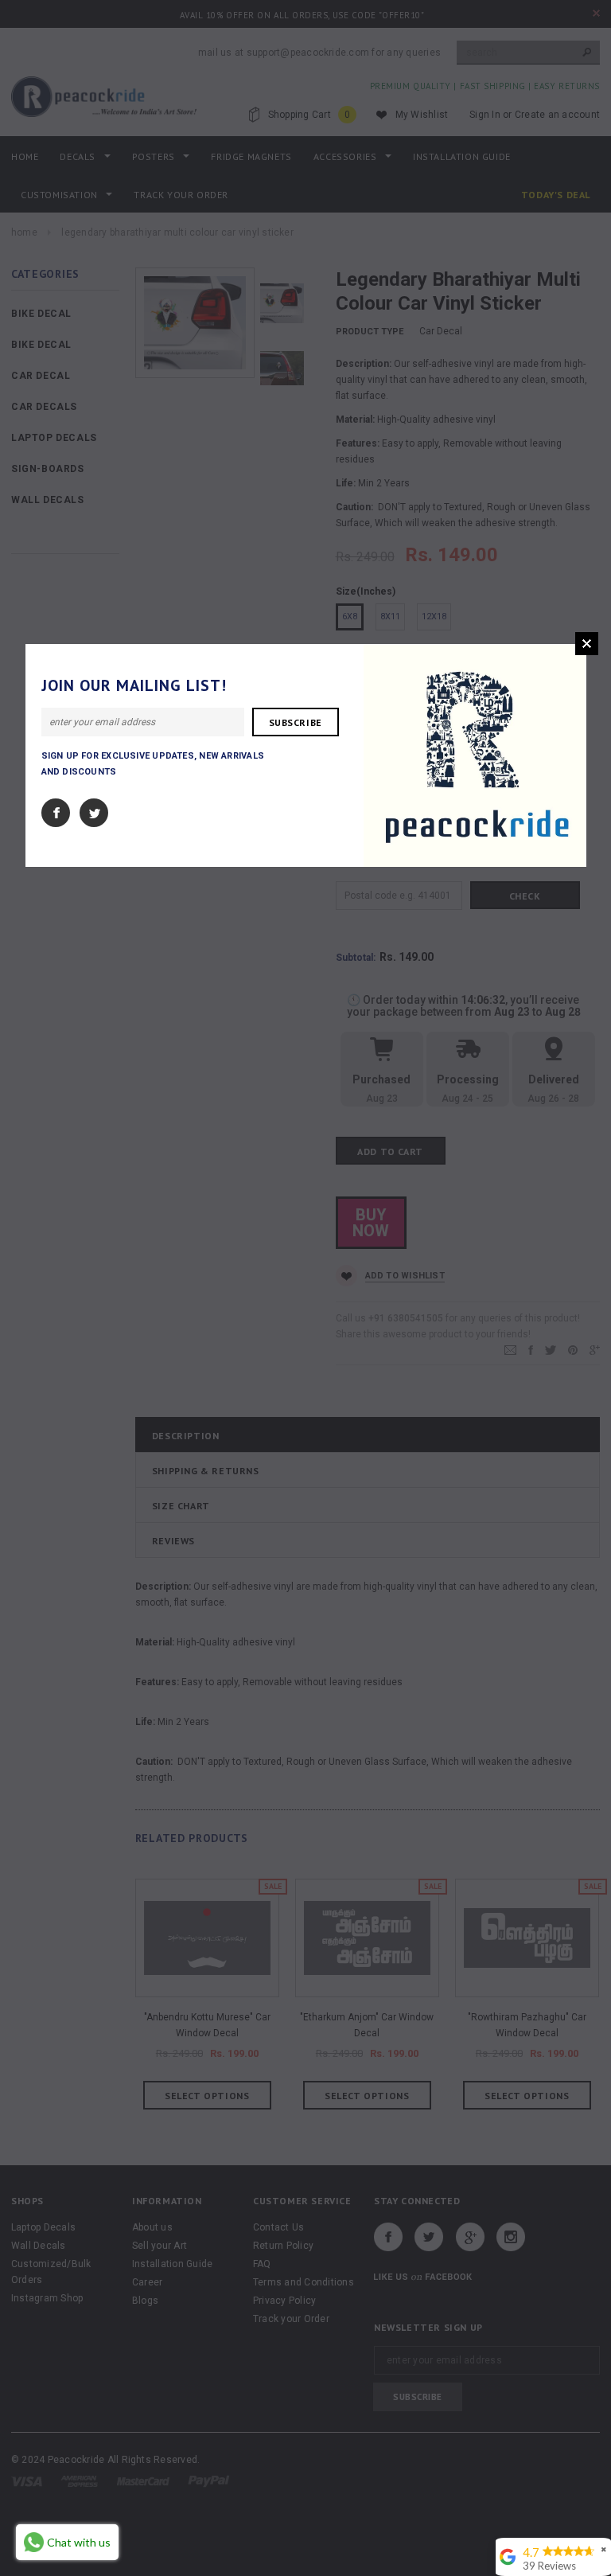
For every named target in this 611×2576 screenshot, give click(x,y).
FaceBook (56, 813)
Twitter (94, 813)
